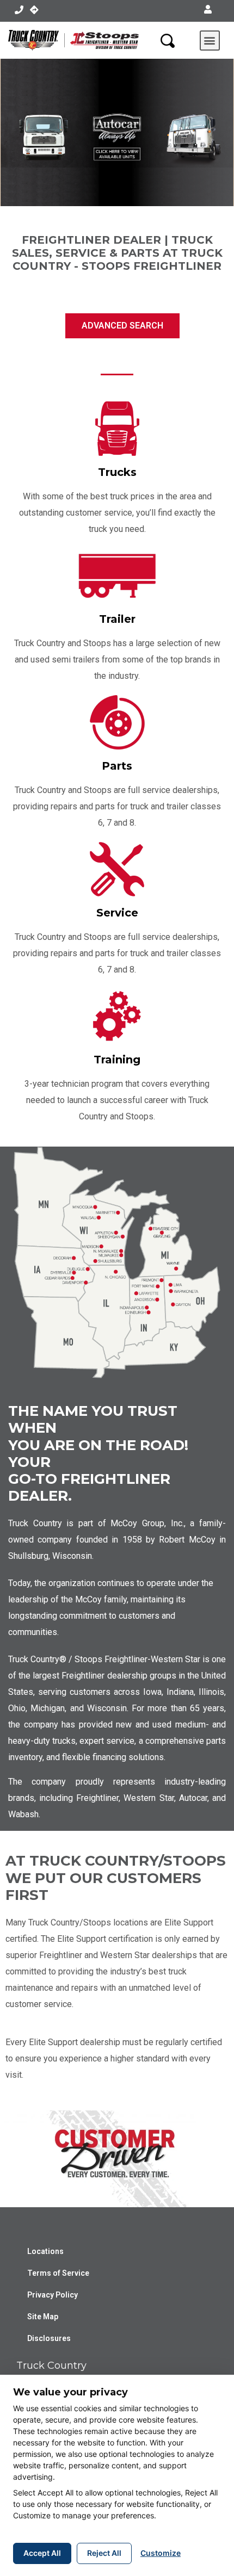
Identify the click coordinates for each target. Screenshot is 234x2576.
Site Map (43, 2317)
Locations (45, 2251)
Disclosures (49, 2338)
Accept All (42, 2553)
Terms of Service (58, 2273)
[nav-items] (19, 10)
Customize (161, 2553)
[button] (208, 10)
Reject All (104, 2553)
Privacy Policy (53, 2295)
